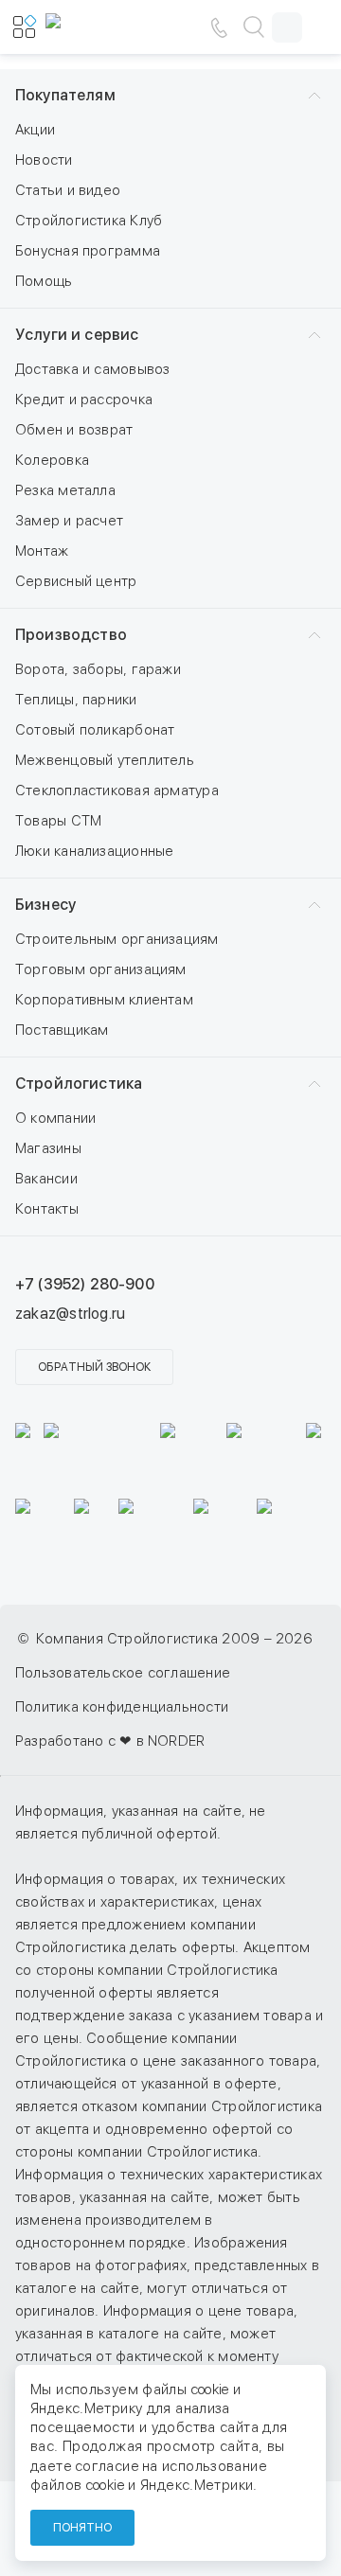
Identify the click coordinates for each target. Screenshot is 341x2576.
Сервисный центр (76, 581)
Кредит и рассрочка (84, 400)
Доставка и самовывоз (93, 369)
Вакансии (46, 1179)
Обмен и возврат (74, 430)
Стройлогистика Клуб (89, 221)
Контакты (47, 1209)
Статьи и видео (68, 190)
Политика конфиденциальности (122, 1707)
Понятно (82, 2528)
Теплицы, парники (76, 700)
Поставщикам (62, 1030)
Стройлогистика (79, 1084)
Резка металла (65, 490)
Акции (35, 130)
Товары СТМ (58, 821)
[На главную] (102, 27)
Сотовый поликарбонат (95, 730)
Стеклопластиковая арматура (117, 791)
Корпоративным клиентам (104, 1000)
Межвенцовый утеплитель (105, 760)
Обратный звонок (94, 1367)
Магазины (48, 1148)
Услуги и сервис (77, 335)
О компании (55, 1118)
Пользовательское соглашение (123, 1673)
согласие (107, 2466)
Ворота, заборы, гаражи (98, 669)
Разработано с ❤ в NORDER (110, 1741)
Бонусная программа (88, 251)
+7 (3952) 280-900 (85, 1284)
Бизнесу (45, 905)
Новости (44, 160)
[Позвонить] (219, 27)
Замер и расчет (69, 521)
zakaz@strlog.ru (70, 1314)
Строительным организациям (117, 939)
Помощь (44, 281)
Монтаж (42, 551)
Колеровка (52, 460)
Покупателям (65, 95)
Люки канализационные (95, 851)
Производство (71, 635)
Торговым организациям (101, 969)
